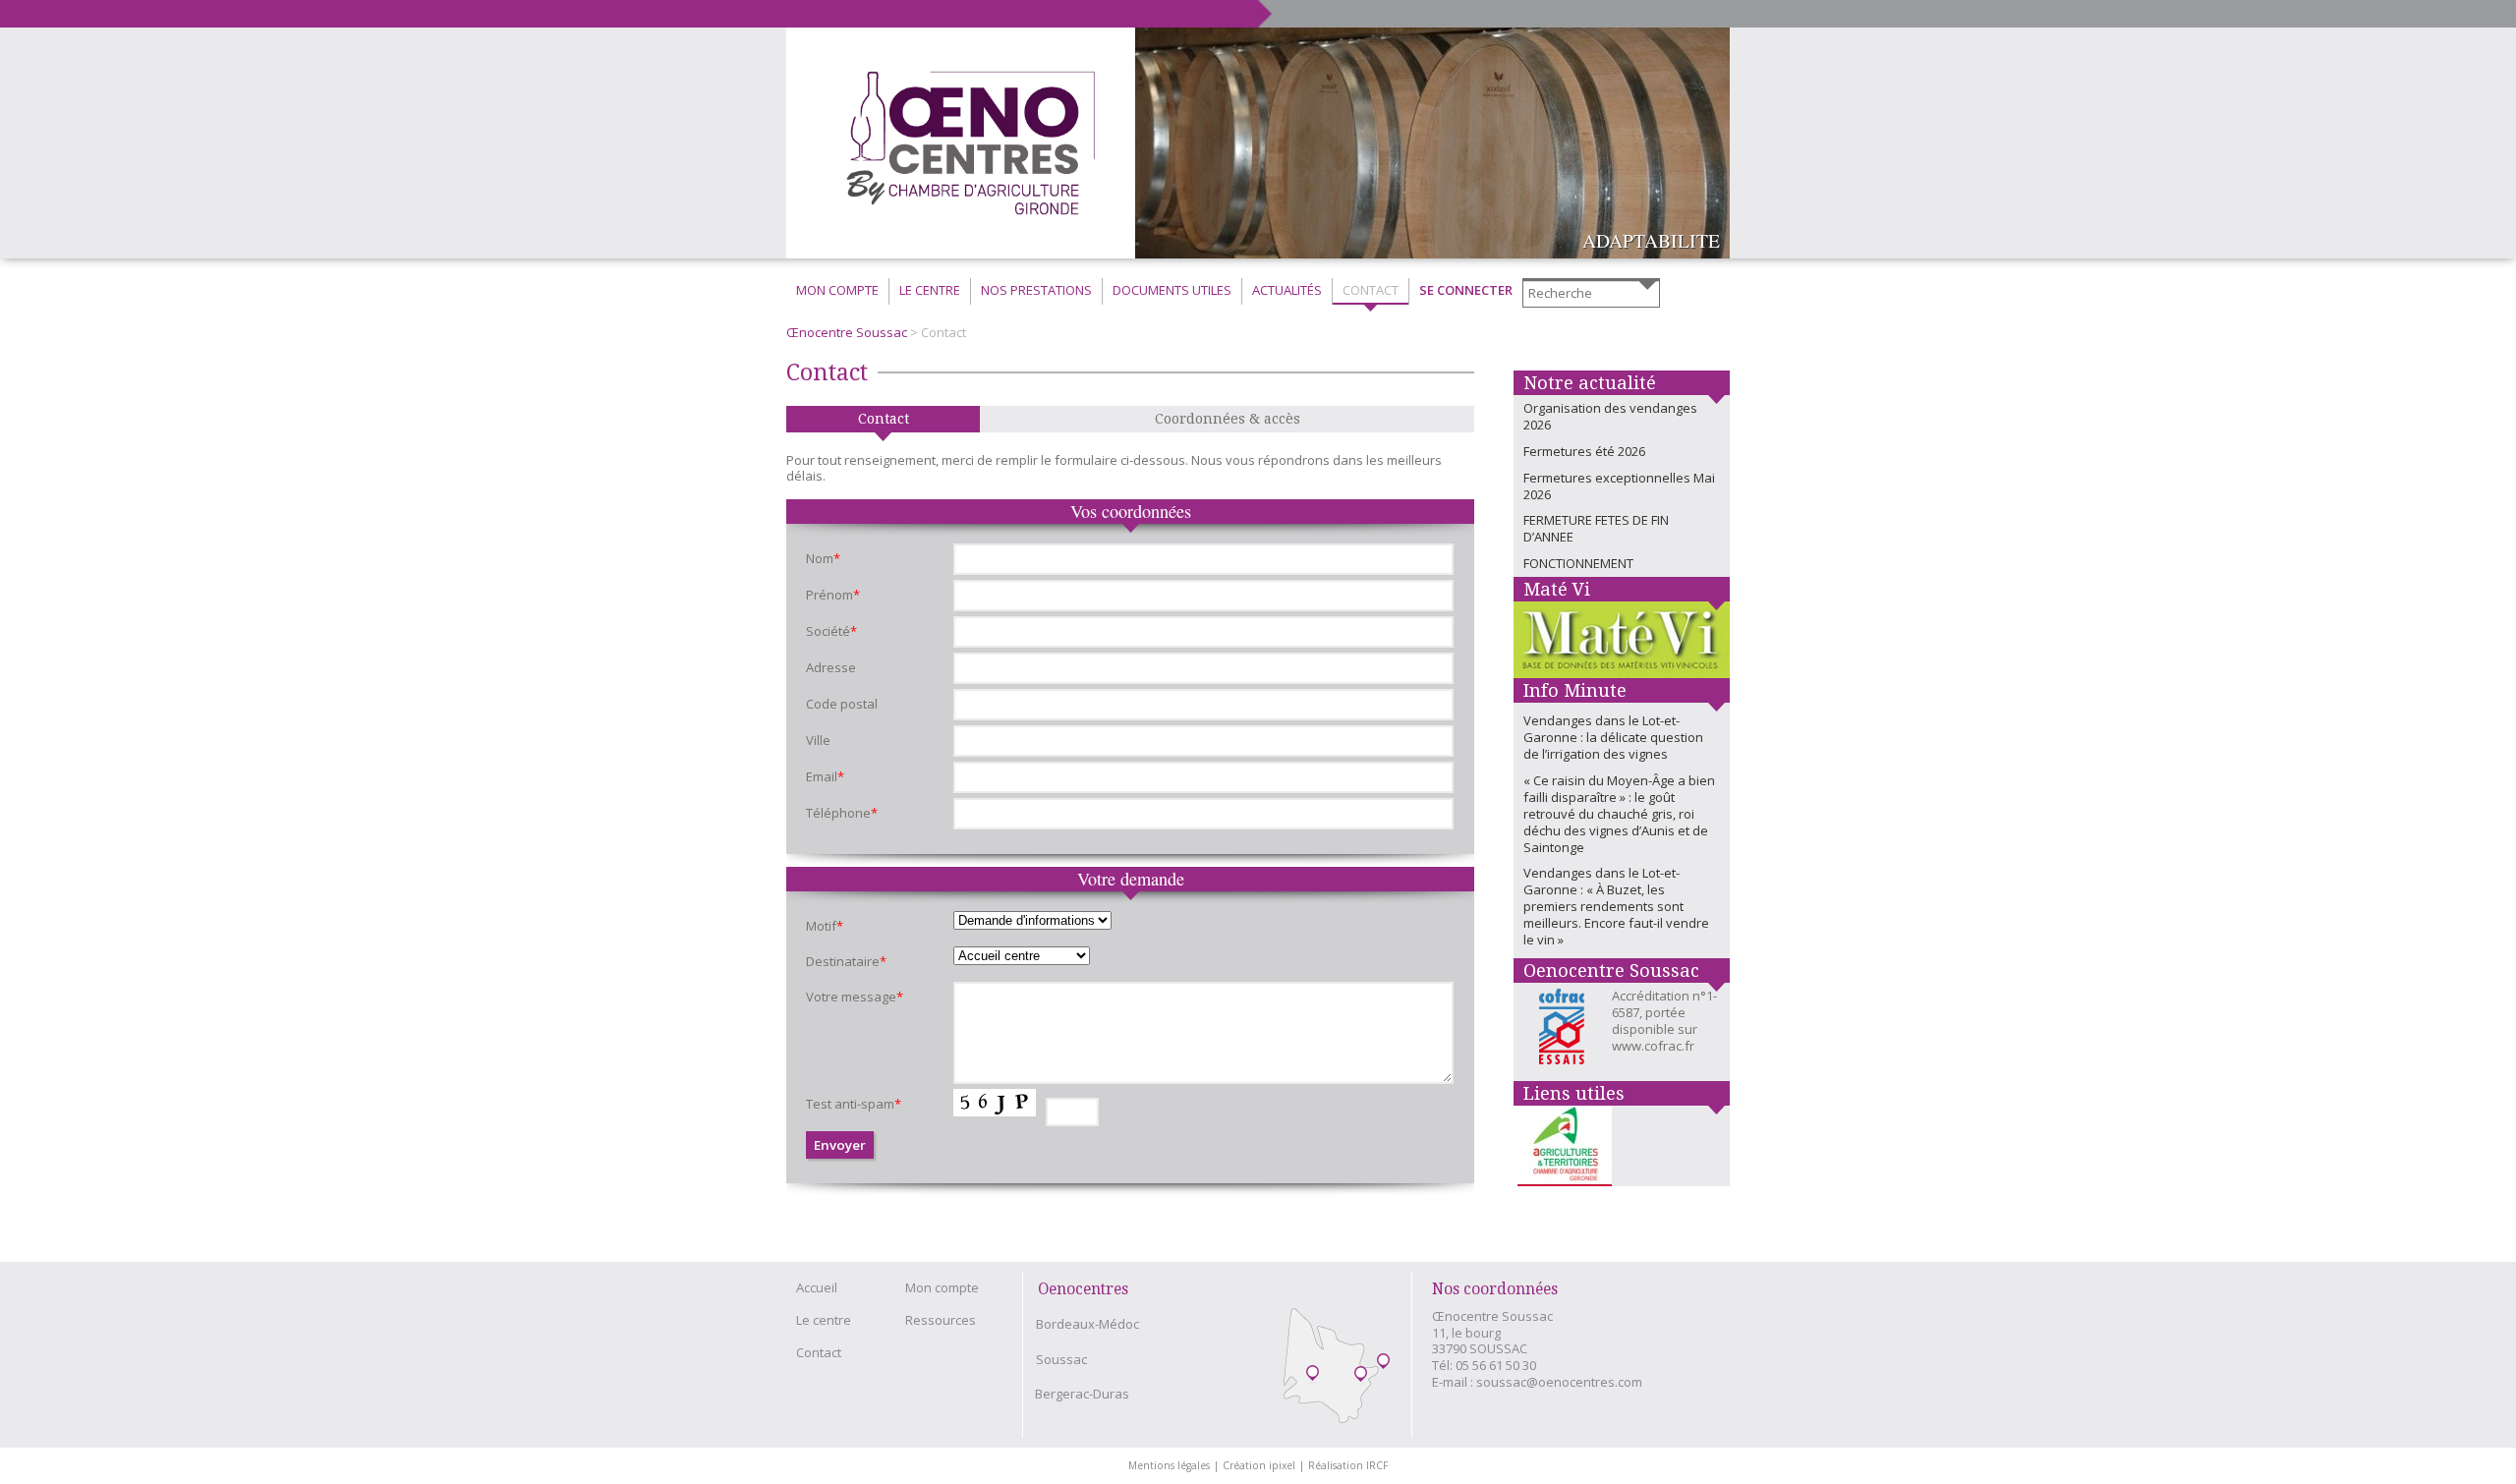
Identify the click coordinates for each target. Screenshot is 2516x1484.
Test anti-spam (854, 1104)
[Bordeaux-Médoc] (1313, 1374)
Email (825, 776)
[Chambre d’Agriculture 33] (1563, 1146)
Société (831, 631)
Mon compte (837, 290)
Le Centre (930, 290)
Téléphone (842, 813)
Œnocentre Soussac (847, 332)
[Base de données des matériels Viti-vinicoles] (1622, 640)
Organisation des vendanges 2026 (1610, 416)
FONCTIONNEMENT (1578, 563)
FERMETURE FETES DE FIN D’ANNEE (1596, 528)
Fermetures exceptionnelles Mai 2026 (1619, 486)
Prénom (833, 595)
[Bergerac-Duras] (1383, 1363)
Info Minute (1575, 690)
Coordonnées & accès (1228, 419)
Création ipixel (1263, 1465)
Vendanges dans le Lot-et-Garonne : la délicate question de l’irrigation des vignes (1613, 737)
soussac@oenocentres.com (1559, 1382)
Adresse (831, 667)
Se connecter (1466, 290)
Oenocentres (1083, 1289)
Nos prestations (1036, 290)
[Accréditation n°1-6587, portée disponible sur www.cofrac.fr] (1568, 1032)
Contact (1371, 290)
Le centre (824, 1320)
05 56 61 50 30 (1496, 1365)
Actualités (1287, 290)
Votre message (855, 997)
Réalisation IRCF (1348, 1465)
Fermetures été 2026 (1584, 451)
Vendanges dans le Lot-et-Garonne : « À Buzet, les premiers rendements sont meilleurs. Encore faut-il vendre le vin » (1616, 906)
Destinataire (846, 961)
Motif (825, 926)
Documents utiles (1172, 290)
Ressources (941, 1320)
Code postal (842, 704)
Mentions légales (1173, 1465)
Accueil (817, 1287)
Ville (818, 740)
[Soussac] (1361, 1375)
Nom (823, 558)
